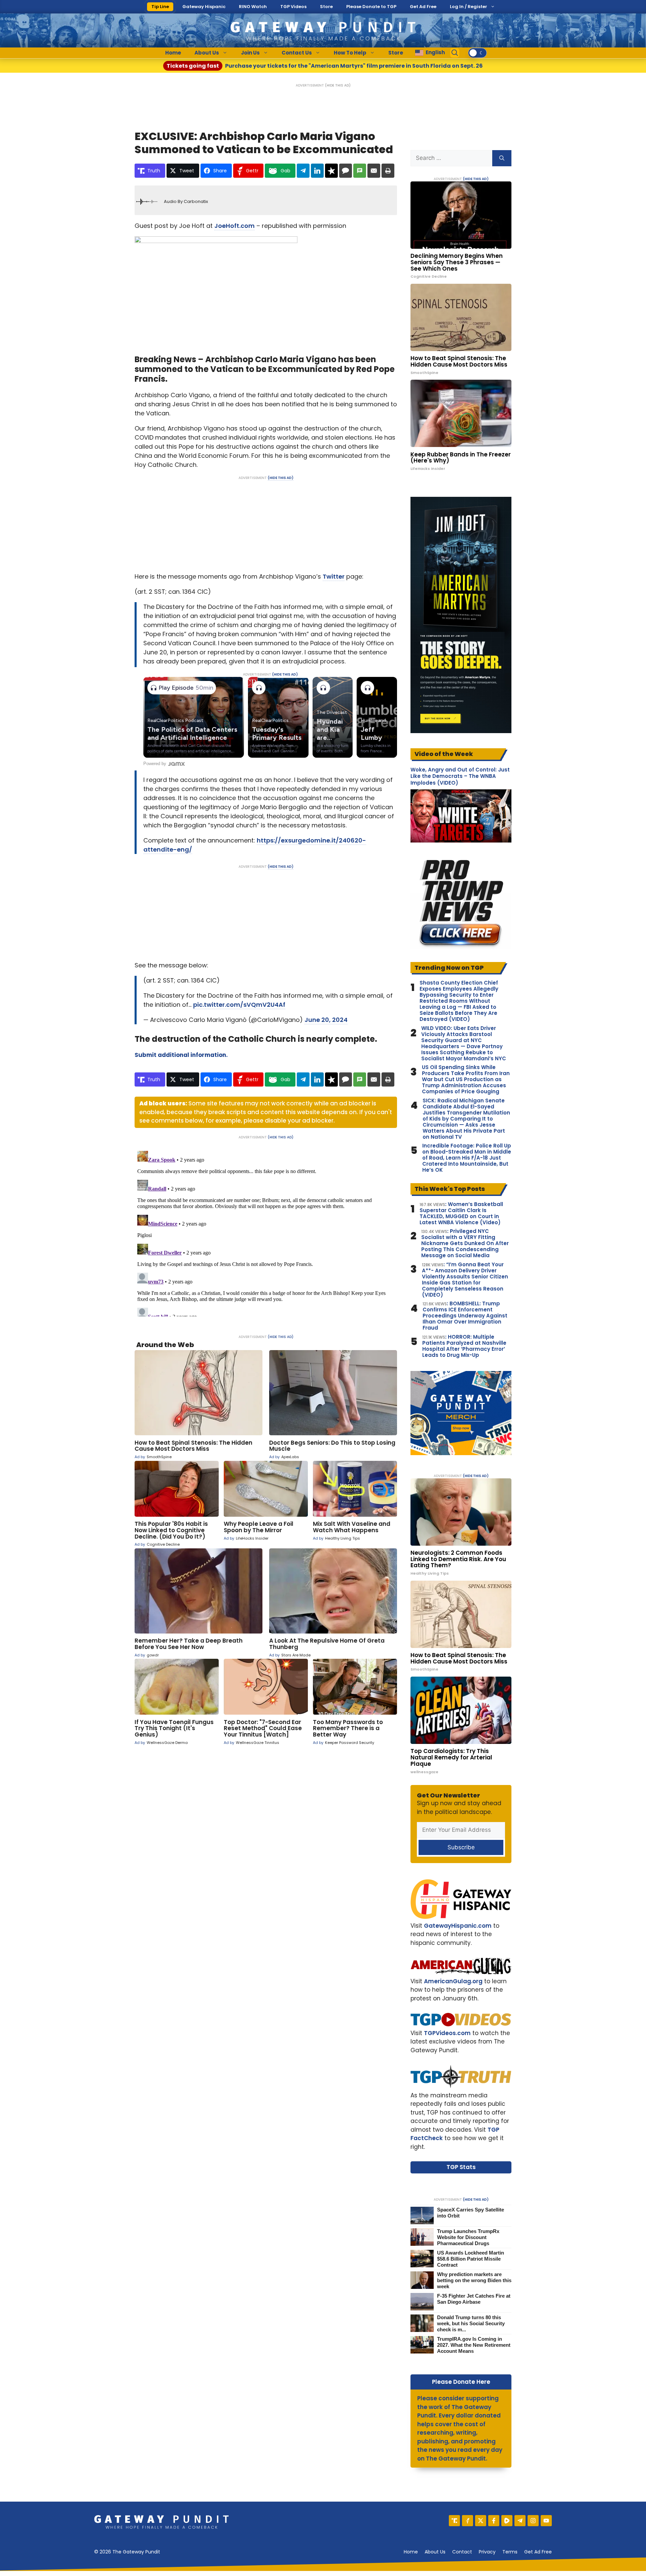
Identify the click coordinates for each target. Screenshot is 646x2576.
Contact (462, 2552)
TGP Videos (293, 7)
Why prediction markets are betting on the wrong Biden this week (474, 2280)
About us (435, 2552)
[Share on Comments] (346, 171)
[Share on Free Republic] (331, 171)
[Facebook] (494, 2521)
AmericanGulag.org (453, 1981)
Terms (510, 2552)
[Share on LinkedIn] (317, 171)
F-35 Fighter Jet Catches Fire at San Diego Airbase (474, 2299)
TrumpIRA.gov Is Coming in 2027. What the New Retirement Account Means (474, 2345)
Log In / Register (469, 7)
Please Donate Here (461, 2382)
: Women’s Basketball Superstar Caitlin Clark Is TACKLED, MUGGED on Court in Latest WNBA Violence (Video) (461, 1213)
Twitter (334, 576)
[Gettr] (468, 2521)
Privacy (487, 2552)
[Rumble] (507, 2521)
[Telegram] (520, 2521)
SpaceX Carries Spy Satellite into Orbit (471, 2213)
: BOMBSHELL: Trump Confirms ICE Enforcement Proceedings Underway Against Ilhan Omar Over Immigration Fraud (465, 1316)
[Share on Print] (388, 171)
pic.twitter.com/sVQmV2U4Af (239, 1005)
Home (173, 53)
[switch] (477, 53)
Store (326, 7)
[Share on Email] (374, 171)
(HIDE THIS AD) (338, 85)
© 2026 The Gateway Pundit (127, 2552)
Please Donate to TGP (371, 7)
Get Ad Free (423, 7)
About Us (207, 53)
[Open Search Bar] (455, 53)
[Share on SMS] (360, 171)
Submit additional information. (181, 1055)
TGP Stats (461, 2167)
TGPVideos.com (447, 2033)
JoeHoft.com (235, 226)
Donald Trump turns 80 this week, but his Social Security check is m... (471, 2323)
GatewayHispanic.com (458, 1926)
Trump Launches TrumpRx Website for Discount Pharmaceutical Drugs (468, 2237)
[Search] (502, 158)
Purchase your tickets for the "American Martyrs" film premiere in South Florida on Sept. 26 (325, 66)
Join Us (250, 53)
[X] (481, 2521)
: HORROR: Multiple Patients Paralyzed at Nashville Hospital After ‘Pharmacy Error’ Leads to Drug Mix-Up (464, 1346)
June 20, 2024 (326, 1020)
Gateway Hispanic (204, 7)
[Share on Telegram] (303, 171)
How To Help (350, 53)
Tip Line (160, 7)
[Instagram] (533, 2521)
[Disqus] (266, 1232)
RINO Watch (253, 7)
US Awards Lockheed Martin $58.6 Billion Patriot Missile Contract (471, 2259)
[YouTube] (546, 2521)
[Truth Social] (454, 2521)
